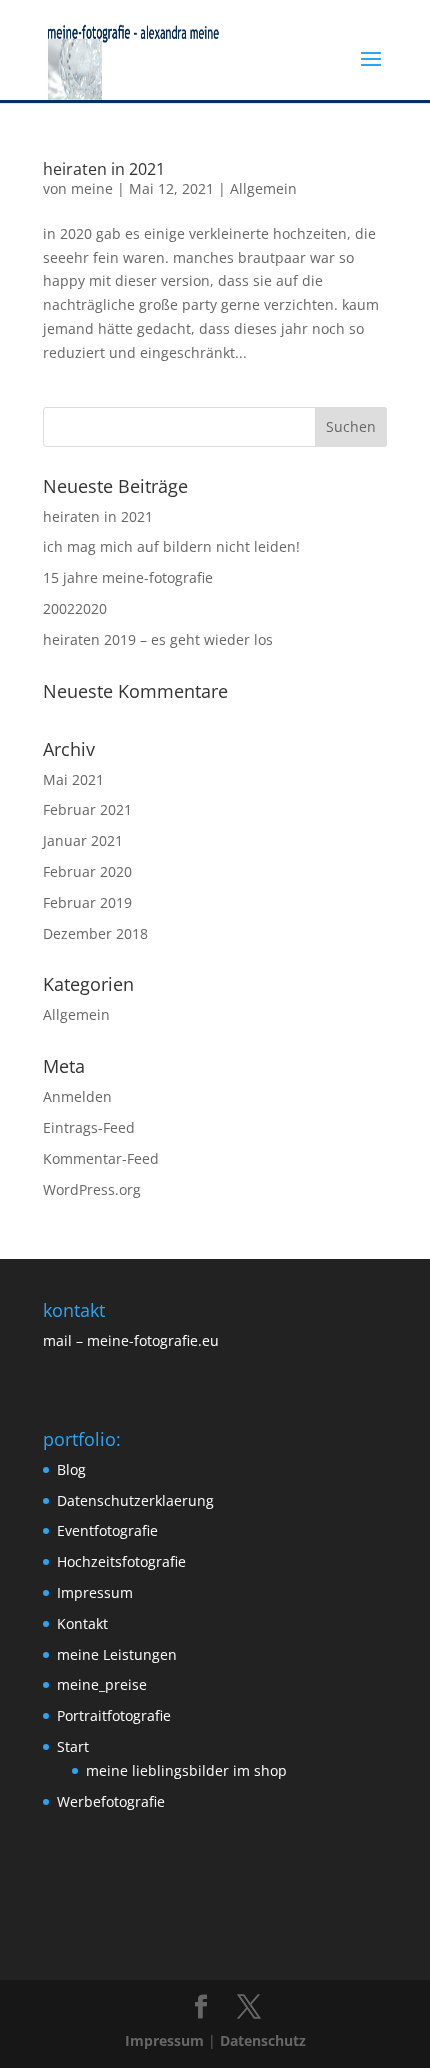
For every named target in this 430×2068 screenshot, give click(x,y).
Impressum (95, 1592)
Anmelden (77, 1096)
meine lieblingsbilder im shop (186, 1770)
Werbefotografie (111, 1801)
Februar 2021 (87, 809)
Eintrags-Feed (89, 1127)
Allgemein (263, 188)
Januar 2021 (83, 840)
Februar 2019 (87, 902)
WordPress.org (92, 1189)
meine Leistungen (117, 1654)
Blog (71, 1469)
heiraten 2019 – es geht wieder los (158, 639)
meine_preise (102, 1684)
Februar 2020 (87, 871)
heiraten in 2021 (104, 169)
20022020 (75, 608)
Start (73, 1746)
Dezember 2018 (95, 933)
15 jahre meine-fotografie (128, 577)
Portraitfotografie (114, 1715)
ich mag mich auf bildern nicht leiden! (171, 546)
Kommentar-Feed (101, 1158)
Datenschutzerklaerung (135, 1500)
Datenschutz (263, 2040)
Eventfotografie (107, 1530)
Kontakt (82, 1623)
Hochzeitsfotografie (121, 1561)
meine (92, 188)
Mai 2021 (73, 779)
